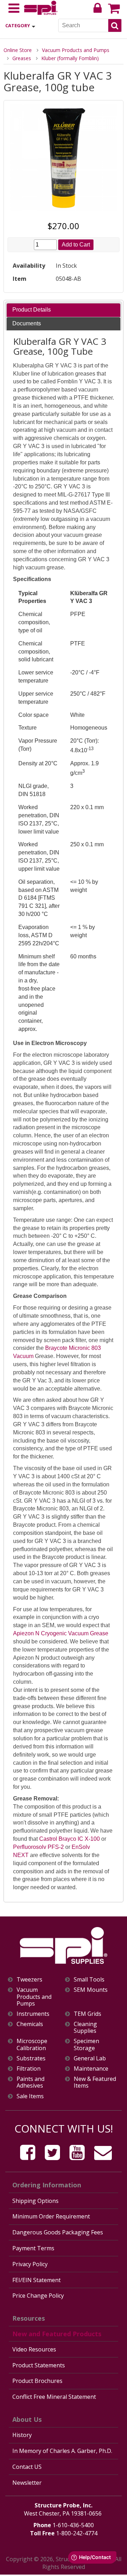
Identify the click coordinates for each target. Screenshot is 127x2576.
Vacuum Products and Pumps (76, 50)
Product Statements (39, 2365)
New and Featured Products (57, 2334)
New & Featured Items (95, 2082)
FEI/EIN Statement (37, 2280)
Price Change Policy (38, 2296)
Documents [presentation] (27, 323)
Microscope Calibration (32, 2044)
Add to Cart (76, 245)
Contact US (27, 2467)
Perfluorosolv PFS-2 (38, 1847)
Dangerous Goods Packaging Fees (58, 2232)
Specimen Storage (86, 2044)
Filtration (29, 2069)
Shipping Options (35, 2201)
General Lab (90, 2058)
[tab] (63, 310)
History (22, 2435)
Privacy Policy (30, 2264)
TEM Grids (87, 2014)
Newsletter (27, 2483)
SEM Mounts (91, 1990)
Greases (22, 58)
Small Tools (89, 1980)
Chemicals (30, 2024)
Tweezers (29, 1980)
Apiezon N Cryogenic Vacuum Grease (61, 1633)
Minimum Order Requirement (51, 2216)
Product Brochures (37, 2381)
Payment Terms (33, 2248)
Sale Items (30, 2096)
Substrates (31, 2058)
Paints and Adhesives (31, 2082)
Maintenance (91, 2069)
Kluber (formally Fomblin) (70, 58)
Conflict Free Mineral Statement (54, 2397)
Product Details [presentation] (32, 310)
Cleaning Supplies (85, 2027)
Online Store (18, 50)
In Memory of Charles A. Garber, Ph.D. (62, 2451)
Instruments (33, 2014)
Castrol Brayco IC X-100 (69, 1839)
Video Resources (34, 2349)
